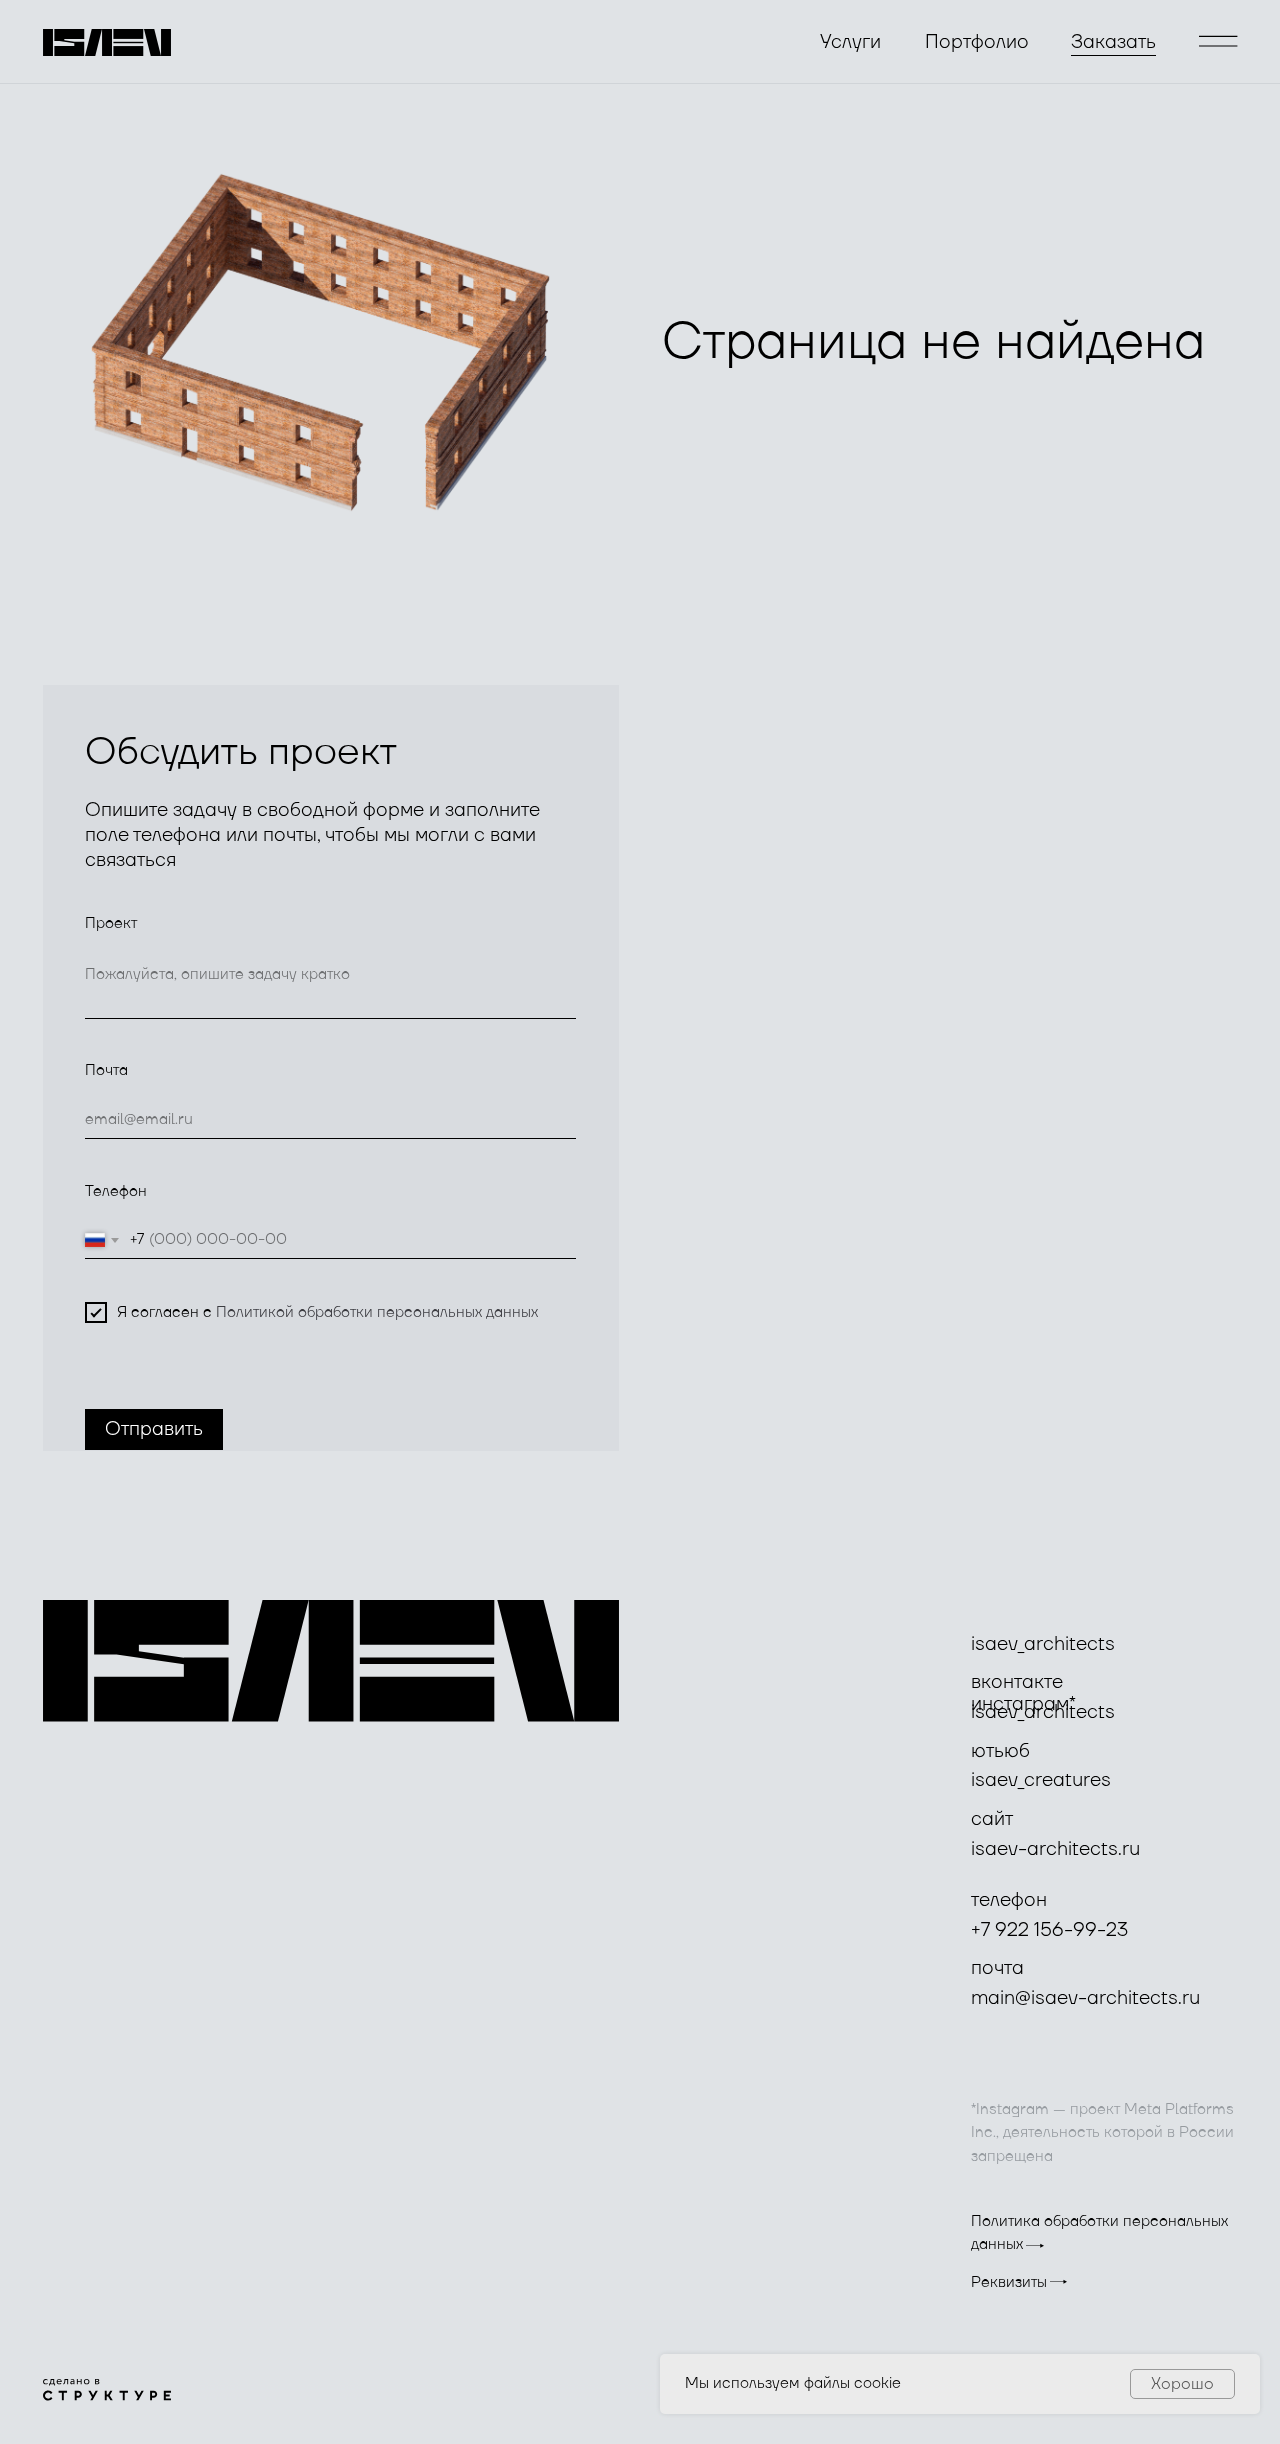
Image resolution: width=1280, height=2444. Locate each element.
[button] (1218, 41)
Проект (111, 923)
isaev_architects (1043, 1644)
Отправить (154, 1429)
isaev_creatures (1041, 1780)
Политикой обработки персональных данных (377, 1312)
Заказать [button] (1113, 42)
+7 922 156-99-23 (1049, 1930)
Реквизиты (1009, 2282)
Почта (106, 1070)
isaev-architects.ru (1055, 1849)
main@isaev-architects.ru (1085, 1998)
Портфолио (977, 42)
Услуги (850, 42)
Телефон (116, 1191)
